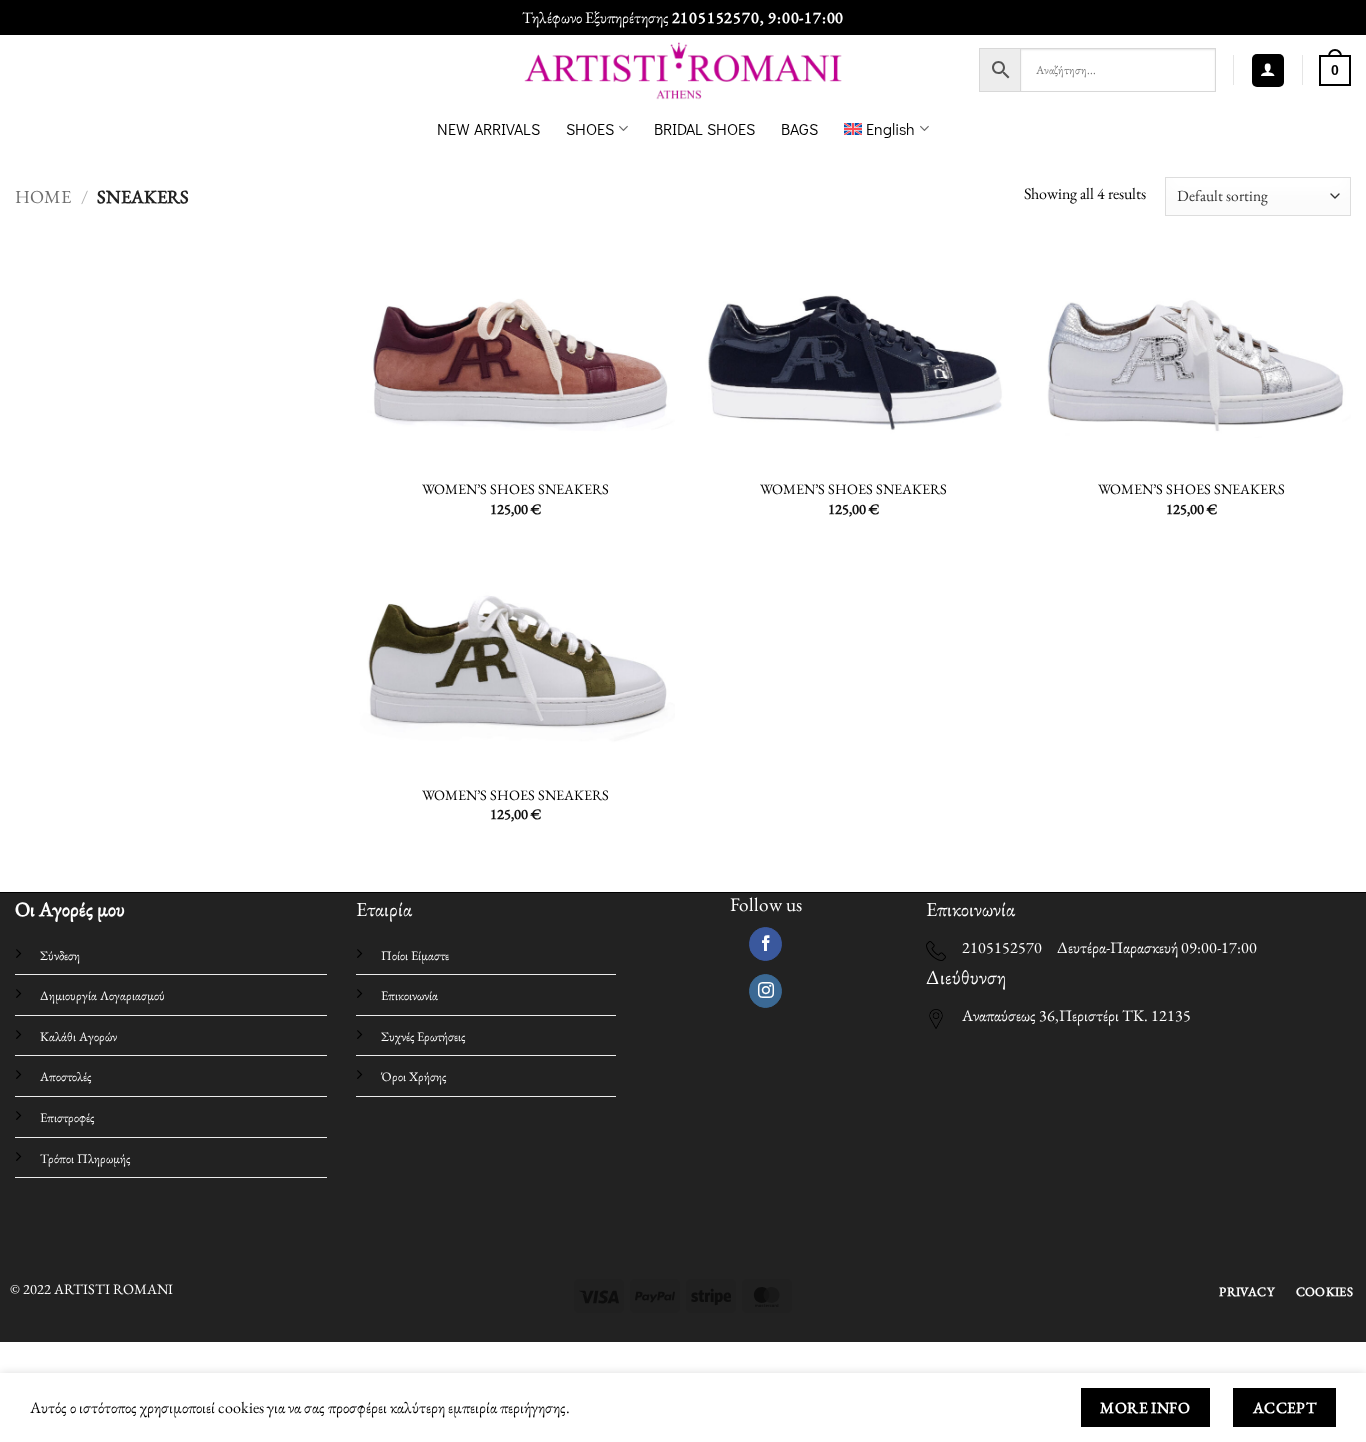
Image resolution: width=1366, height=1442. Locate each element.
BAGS (799, 128)
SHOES (590, 128)
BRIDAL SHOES (704, 128)
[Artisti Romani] (683, 70)
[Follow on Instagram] (765, 991)
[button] (1268, 70)
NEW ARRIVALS (488, 128)
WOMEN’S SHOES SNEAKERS (515, 489)
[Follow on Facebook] (765, 944)
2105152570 (716, 17)
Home (43, 196)
